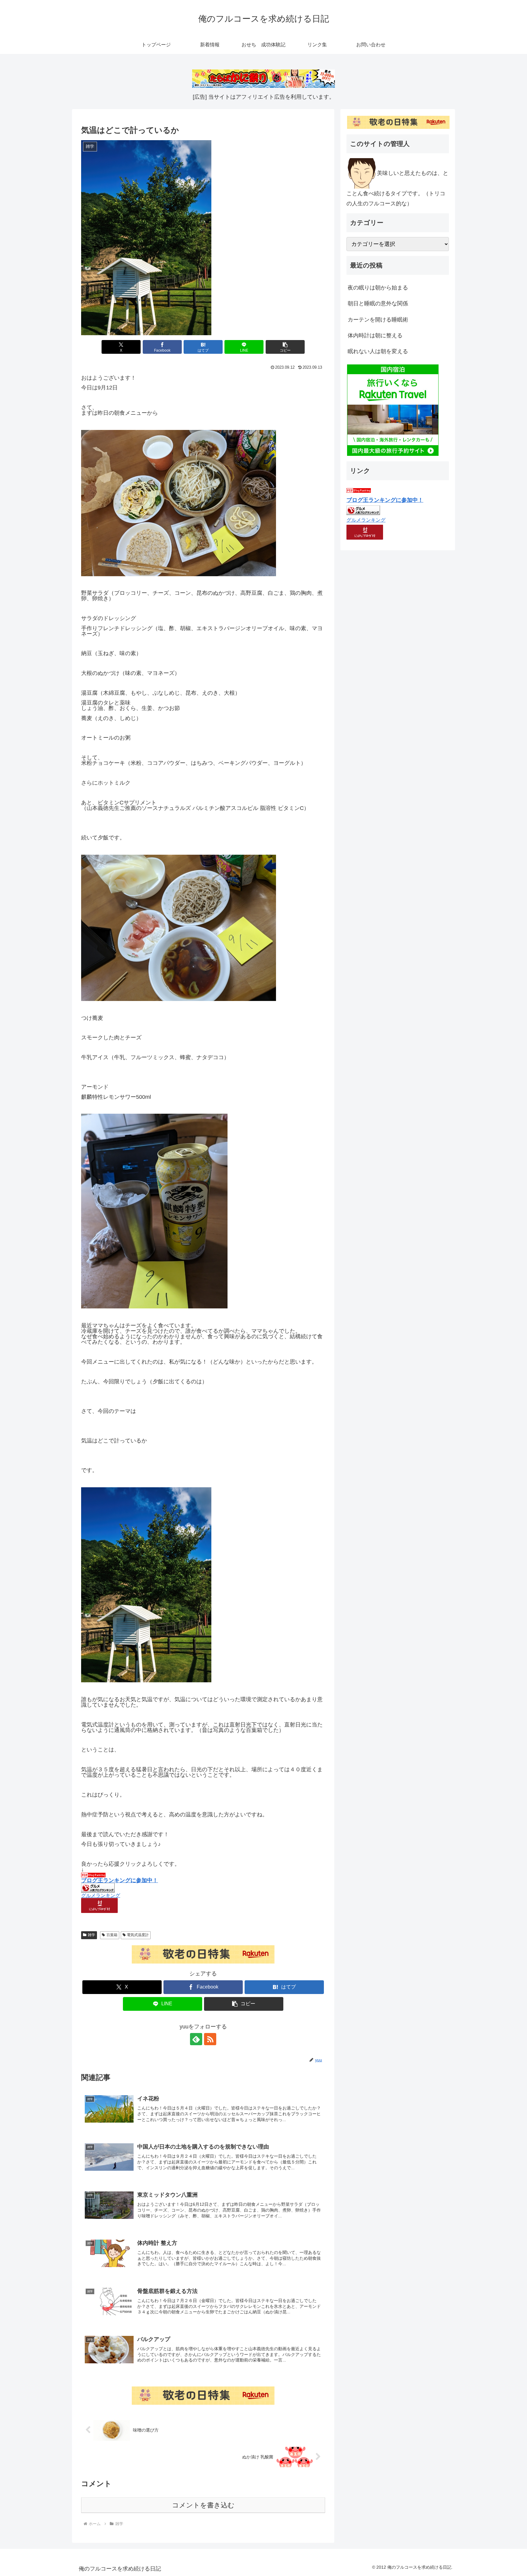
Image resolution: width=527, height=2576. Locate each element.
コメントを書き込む (203, 2505)
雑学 (91, 1935)
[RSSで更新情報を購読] (210, 2039)
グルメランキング (101, 1895)
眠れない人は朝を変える (378, 351)
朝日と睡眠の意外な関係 (378, 303)
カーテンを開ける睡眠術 (378, 320)
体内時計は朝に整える (375, 335)
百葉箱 (112, 1935)
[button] (285, 347)
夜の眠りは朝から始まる (378, 288)
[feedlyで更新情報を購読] (196, 2039)
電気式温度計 (138, 1935)
